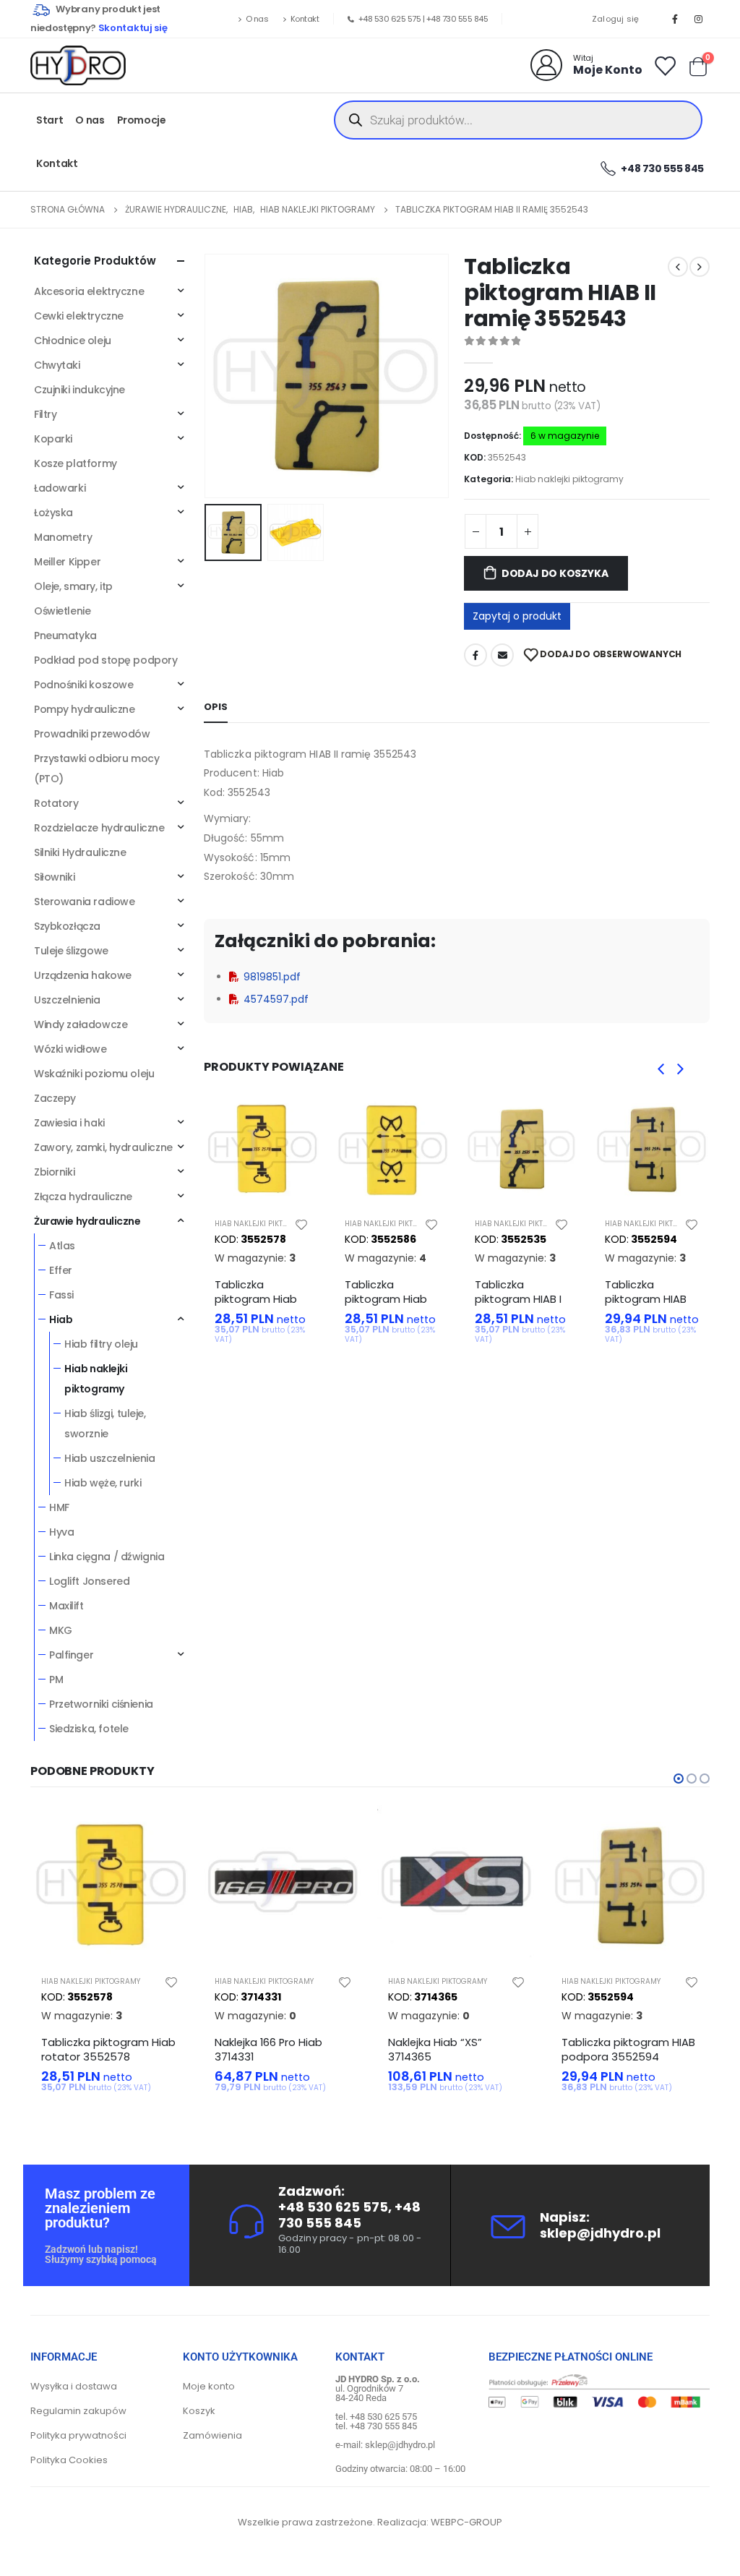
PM (56, 1679)
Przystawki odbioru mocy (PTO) (96, 769)
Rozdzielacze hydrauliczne (99, 828)
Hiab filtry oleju (101, 1344)
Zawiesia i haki (69, 1123)
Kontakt (305, 19)
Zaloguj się (616, 19)
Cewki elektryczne (79, 316)
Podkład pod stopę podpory (106, 660)
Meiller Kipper (67, 562)
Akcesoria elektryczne (89, 291)
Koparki (53, 439)
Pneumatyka (65, 636)
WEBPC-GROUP (466, 2522)
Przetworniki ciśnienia (101, 1704)
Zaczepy (55, 1098)
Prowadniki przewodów (92, 734)
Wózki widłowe (70, 1049)
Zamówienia (212, 2435)
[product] (262, 1149)
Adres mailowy (502, 655)
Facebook (476, 655)
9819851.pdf (272, 977)
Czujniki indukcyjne (79, 390)
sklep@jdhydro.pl (600, 2233)
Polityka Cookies (69, 2460)
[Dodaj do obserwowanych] (301, 1224)
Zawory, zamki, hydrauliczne (103, 1147)
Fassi (61, 1295)
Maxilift (66, 1606)
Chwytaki (57, 365)
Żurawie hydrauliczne (87, 1221)
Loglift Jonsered (89, 1581)
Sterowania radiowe (84, 902)
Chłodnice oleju (73, 341)
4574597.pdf (276, 999)
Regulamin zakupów (78, 2411)
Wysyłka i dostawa (74, 2386)
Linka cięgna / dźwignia (107, 1557)
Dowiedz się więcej (165, 1829)
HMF (59, 1507)
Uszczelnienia (67, 1000)
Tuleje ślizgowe (71, 951)
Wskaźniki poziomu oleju (94, 1074)
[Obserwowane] (664, 65)
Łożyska (53, 513)
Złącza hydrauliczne (83, 1197)
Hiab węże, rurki (103, 1483)
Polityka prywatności (78, 2435)
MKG (61, 1630)
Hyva (61, 1532)
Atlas (62, 1246)
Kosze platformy (76, 463)
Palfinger (71, 1655)
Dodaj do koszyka (555, 573)
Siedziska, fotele (89, 1729)
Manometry (63, 537)
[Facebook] (675, 19)
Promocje (142, 120)
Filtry (45, 414)
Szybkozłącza (67, 926)
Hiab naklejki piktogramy (569, 479)
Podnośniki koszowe (83, 685)
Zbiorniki (54, 1172)
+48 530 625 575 (390, 19)
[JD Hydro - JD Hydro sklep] (78, 65)
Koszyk (199, 2411)
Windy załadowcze (81, 1024)
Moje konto (209, 2386)
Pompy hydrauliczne (84, 709)
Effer (61, 1270)
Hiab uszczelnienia (109, 1458)
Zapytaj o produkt (517, 616)
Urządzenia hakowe (83, 975)
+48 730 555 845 (457, 19)
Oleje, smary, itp (73, 586)
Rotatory (56, 803)
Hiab (61, 1319)
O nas (257, 19)
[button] (207, 376)
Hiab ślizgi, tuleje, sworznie (105, 1424)
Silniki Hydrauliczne (80, 852)
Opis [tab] (216, 707)
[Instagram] (699, 19)
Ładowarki (60, 488)
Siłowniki (54, 877)
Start (50, 120)
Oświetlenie (62, 611)
